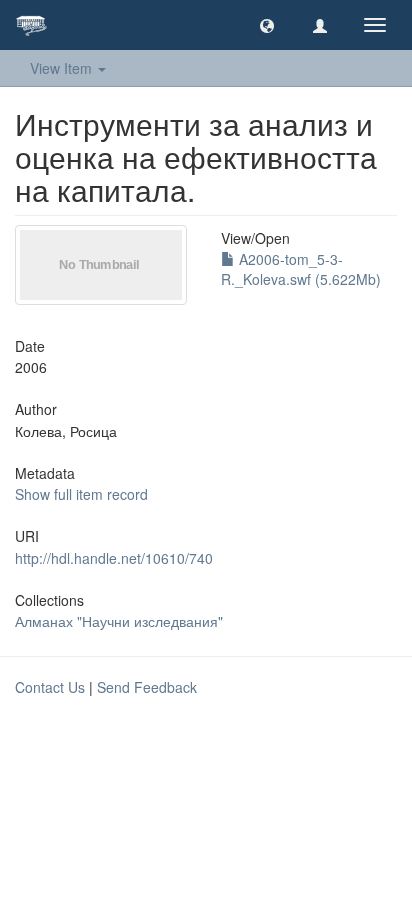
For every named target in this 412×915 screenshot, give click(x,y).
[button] (267, 25)
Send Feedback (147, 687)
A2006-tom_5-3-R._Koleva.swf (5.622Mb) (301, 269)
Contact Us (50, 687)
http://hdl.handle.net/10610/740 (114, 558)
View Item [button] (63, 68)
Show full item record (81, 494)
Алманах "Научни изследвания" (119, 621)
